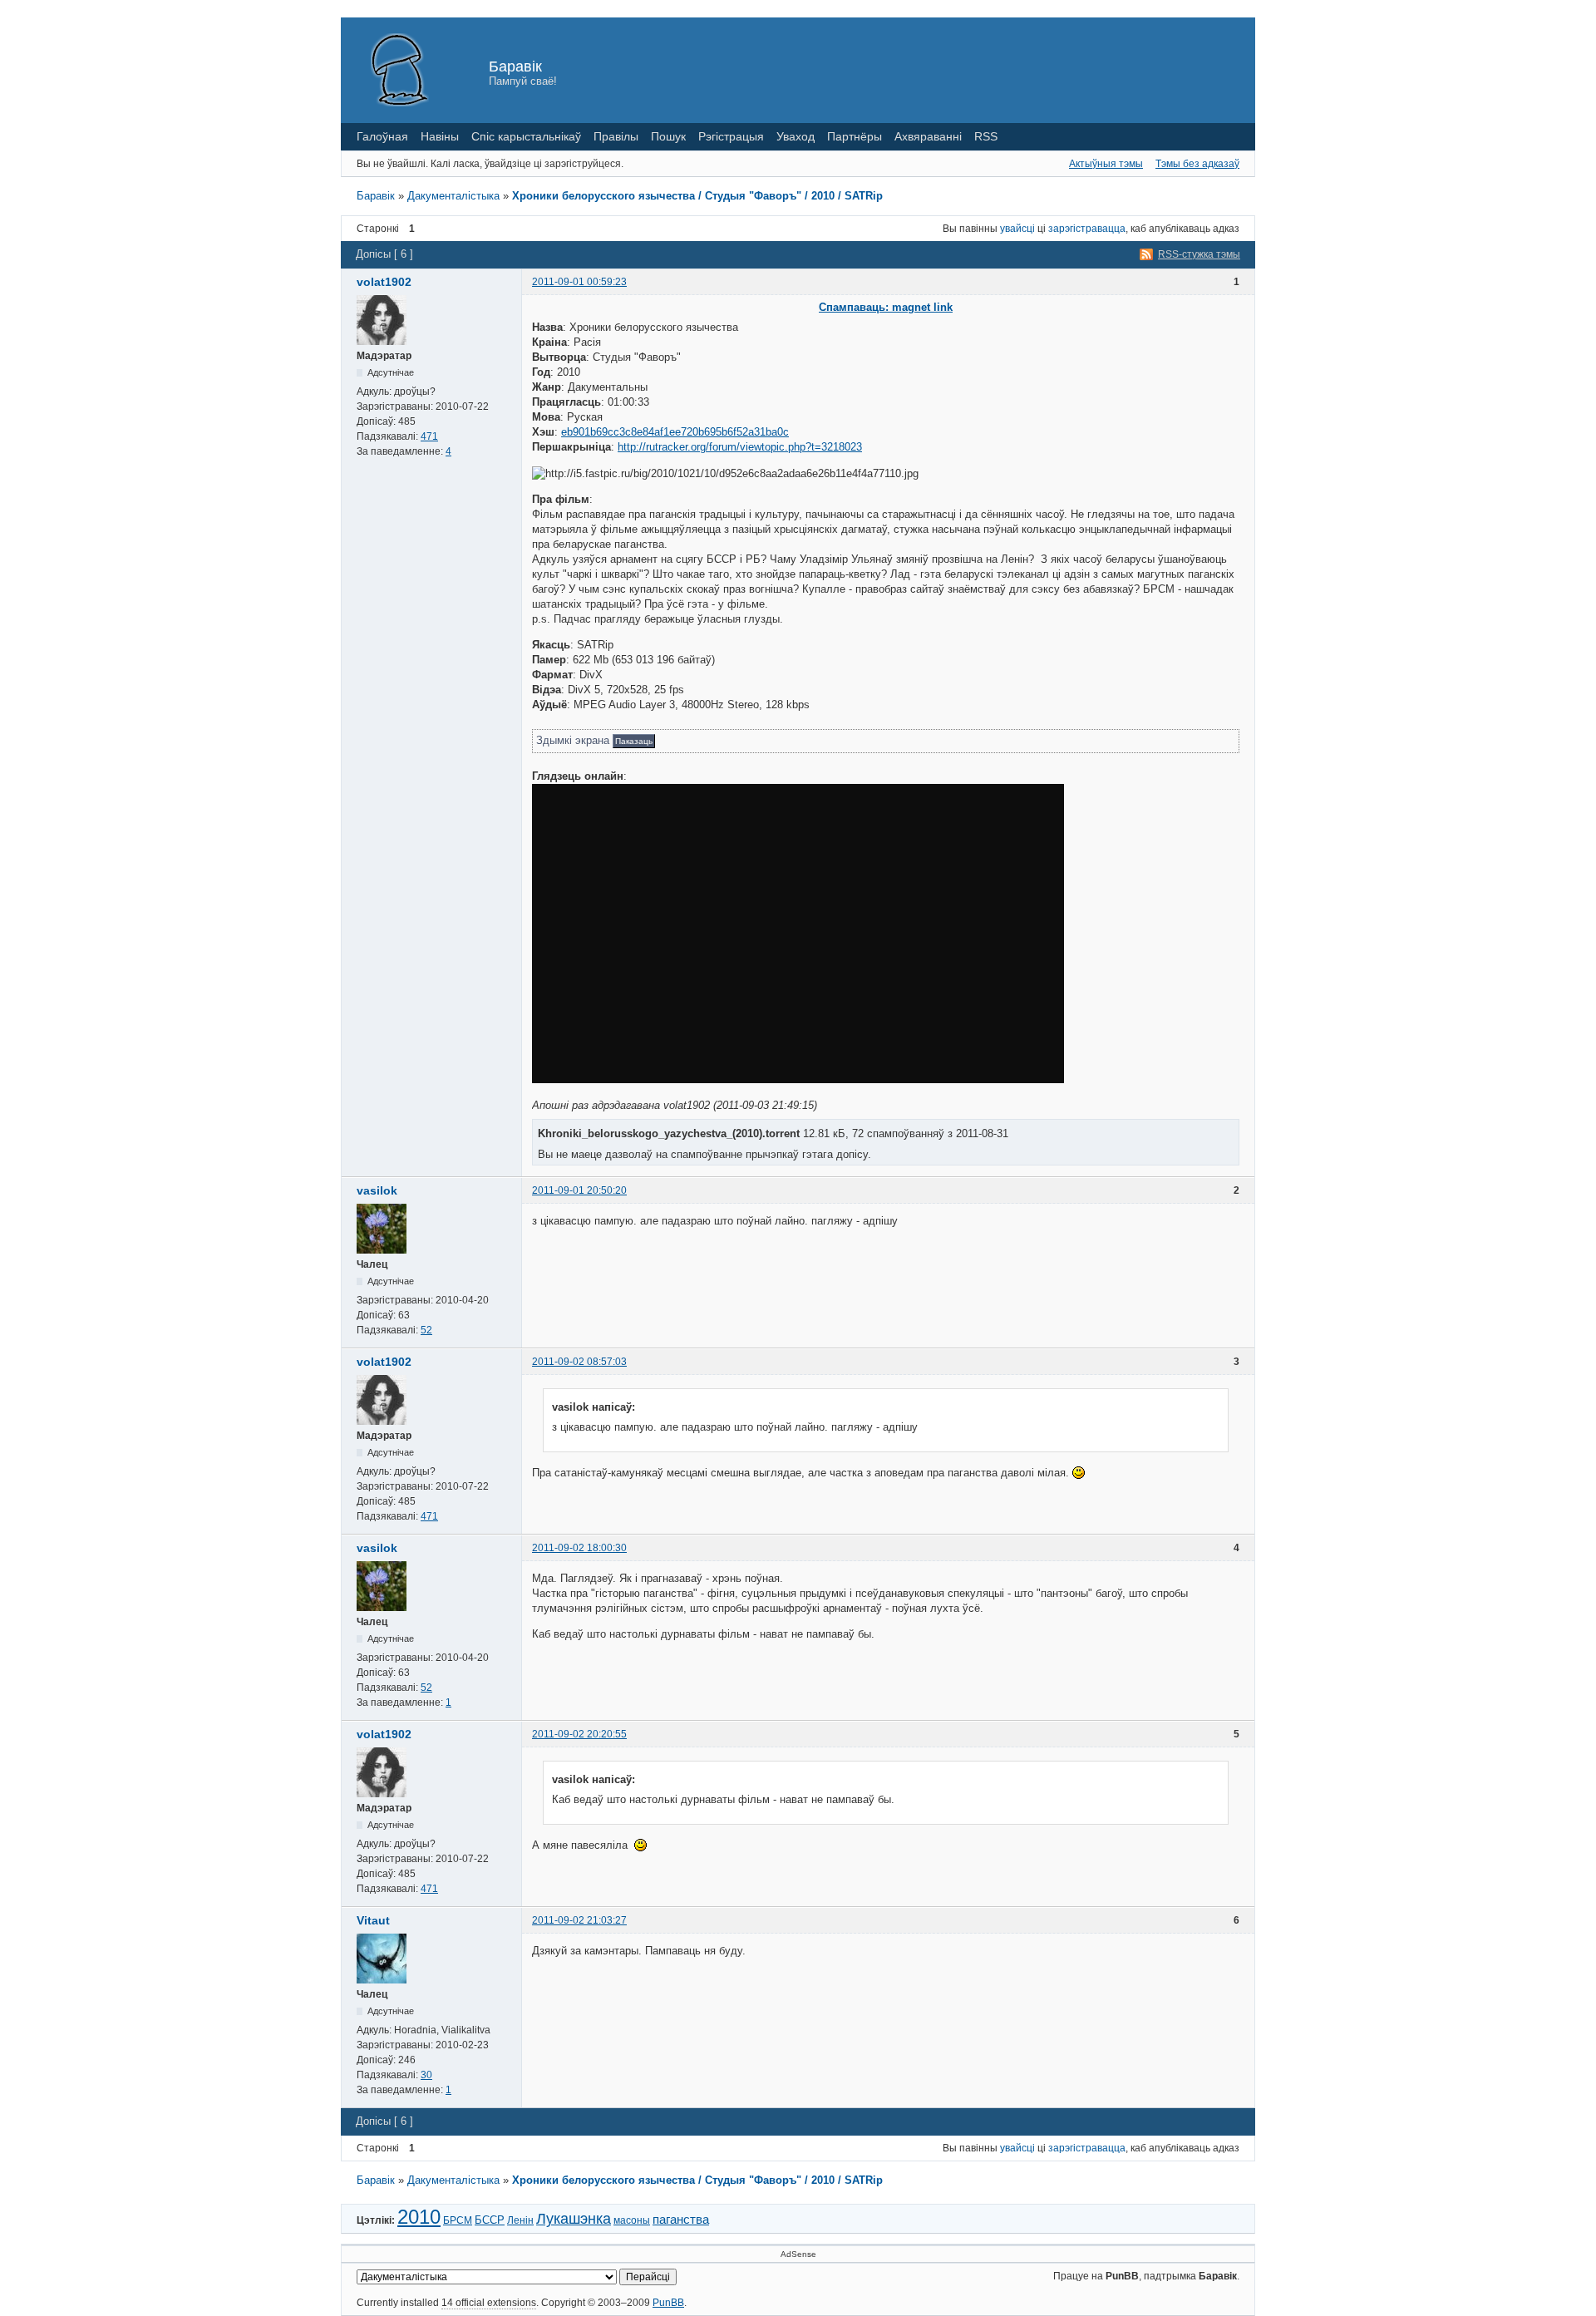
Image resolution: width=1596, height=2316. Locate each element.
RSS (986, 136)
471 (429, 436)
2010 (419, 2217)
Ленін (520, 2220)
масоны (632, 2220)
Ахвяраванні (928, 136)
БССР (490, 2220)
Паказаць (634, 741)
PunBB (668, 2303)
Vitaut (373, 1920)
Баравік (515, 67)
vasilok (377, 1190)
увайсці (1017, 229)
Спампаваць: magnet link (886, 307)
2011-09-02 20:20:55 (579, 1734)
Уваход (796, 136)
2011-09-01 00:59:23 (579, 282)
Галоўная (382, 136)
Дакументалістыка (453, 196)
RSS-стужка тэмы (1199, 254)
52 (426, 1330)
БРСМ (458, 2220)
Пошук (668, 136)
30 (426, 2075)
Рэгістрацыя (731, 136)
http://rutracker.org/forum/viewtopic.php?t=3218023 (740, 447)
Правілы (616, 136)
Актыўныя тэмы (1106, 164)
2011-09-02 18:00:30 (579, 1548)
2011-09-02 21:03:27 (579, 1920)
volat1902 (384, 282)
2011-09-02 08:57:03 (579, 1362)
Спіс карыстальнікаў (526, 136)
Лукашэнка (574, 2219)
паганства (681, 2219)
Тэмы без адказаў (1197, 164)
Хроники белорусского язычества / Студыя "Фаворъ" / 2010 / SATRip (697, 196)
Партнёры (855, 136)
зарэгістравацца (1087, 229)
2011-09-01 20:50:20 (579, 1190)
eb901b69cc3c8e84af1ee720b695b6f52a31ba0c (675, 432)
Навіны (440, 136)
